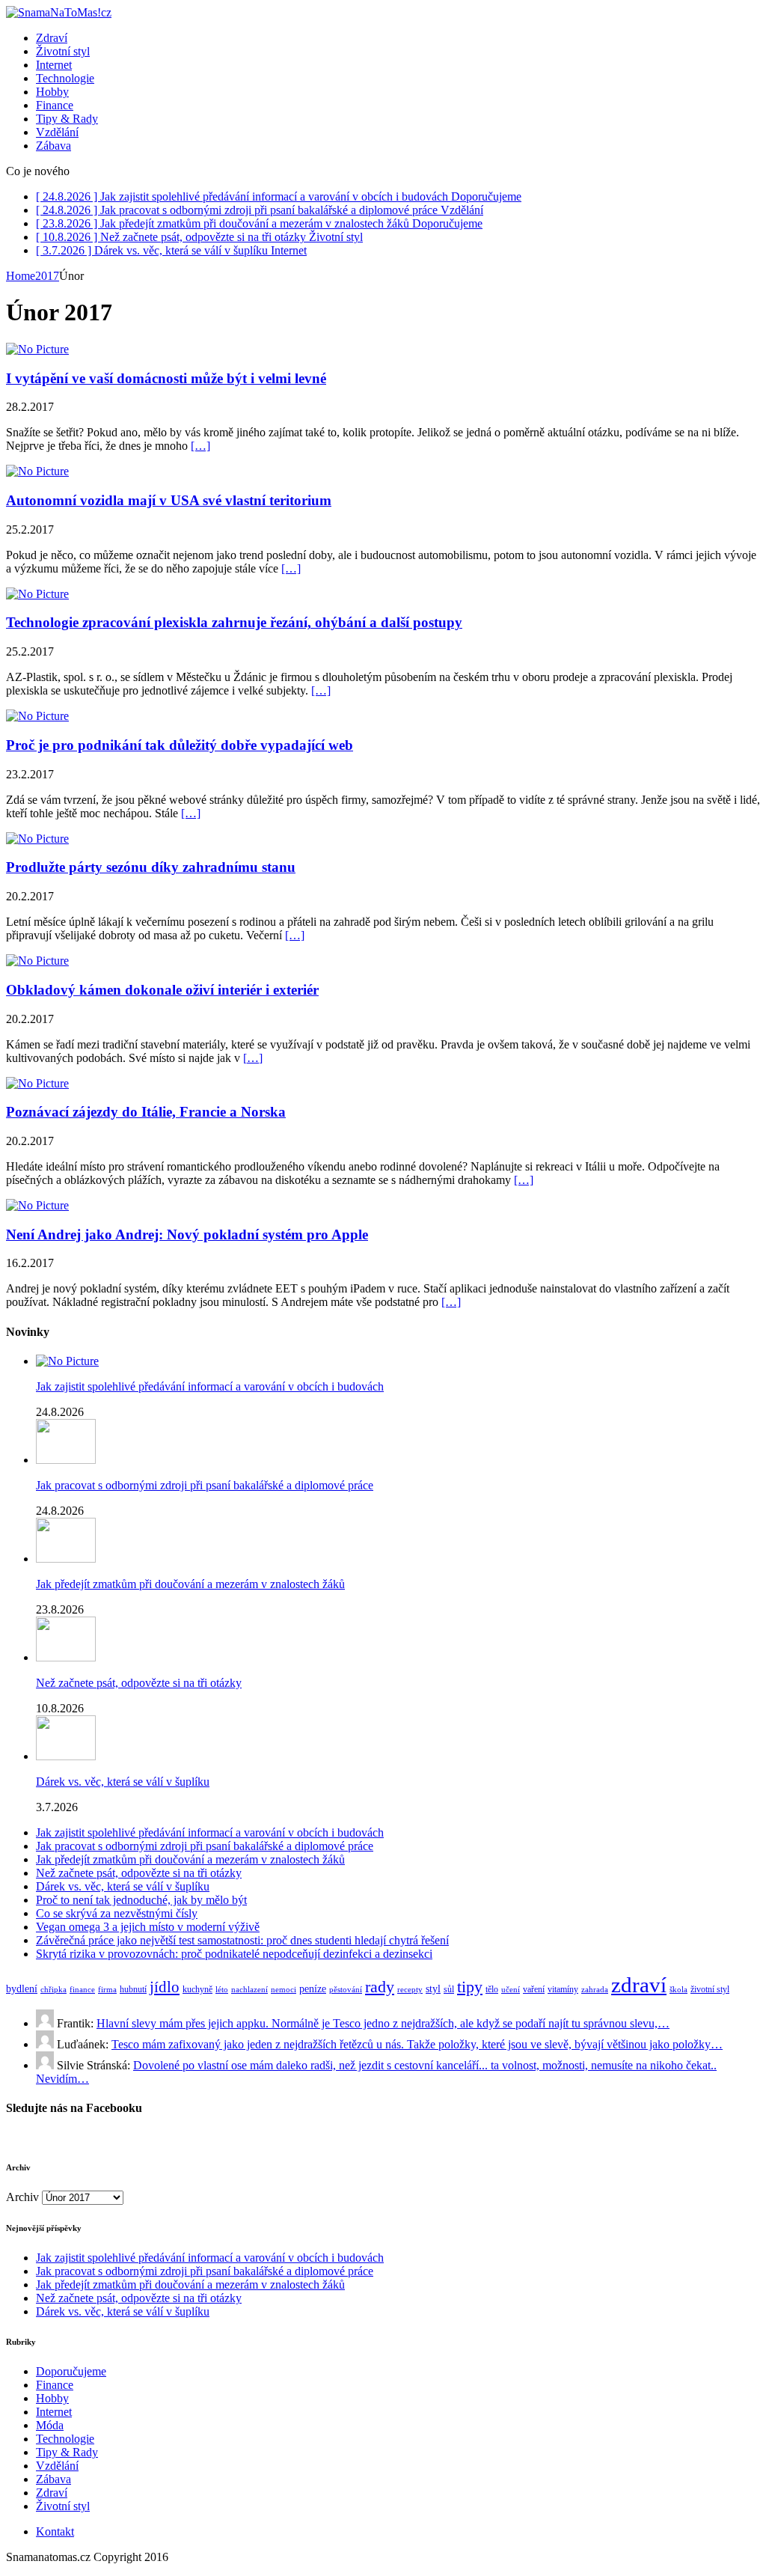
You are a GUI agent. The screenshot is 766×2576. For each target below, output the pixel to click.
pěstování (346, 1990)
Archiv (22, 2197)
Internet (54, 65)
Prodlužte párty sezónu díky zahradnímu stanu (151, 867)
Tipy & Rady (67, 119)
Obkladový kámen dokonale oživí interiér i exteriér (162, 990)
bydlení (22, 1989)
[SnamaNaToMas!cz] (383, 13)
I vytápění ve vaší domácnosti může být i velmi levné (166, 378)
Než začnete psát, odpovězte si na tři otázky (139, 1683)
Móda (50, 2425)
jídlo (165, 1987)
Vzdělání (57, 132)
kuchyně (197, 1989)
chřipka (53, 1990)
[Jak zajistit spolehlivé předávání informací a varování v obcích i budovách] (67, 1361)
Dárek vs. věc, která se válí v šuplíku (123, 1782)
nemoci (284, 1990)
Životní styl (63, 51)
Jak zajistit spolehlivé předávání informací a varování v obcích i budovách (210, 1386)
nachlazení (249, 1990)
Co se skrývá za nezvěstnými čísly (117, 1913)
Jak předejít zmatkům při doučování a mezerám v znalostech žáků (190, 1584)
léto (222, 1990)
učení (511, 1990)
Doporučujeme (71, 2371)
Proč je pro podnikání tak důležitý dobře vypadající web (180, 745)
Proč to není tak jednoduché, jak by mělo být (141, 1900)
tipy (470, 1987)
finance (82, 1990)
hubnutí (133, 1989)
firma (107, 1990)
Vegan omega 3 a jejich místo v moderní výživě (148, 1927)
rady (380, 1987)
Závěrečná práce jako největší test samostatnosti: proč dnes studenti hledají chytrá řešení (242, 1940)
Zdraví (52, 38)
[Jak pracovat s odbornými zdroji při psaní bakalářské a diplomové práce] (66, 1460)
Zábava (53, 146)
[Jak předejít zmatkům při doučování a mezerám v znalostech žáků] (66, 1559)
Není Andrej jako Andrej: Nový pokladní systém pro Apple (187, 1234)
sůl (449, 1989)
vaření (534, 1989)
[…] (200, 446)
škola (678, 1990)
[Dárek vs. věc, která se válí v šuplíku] (66, 1756)
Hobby (52, 92)
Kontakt (55, 2531)
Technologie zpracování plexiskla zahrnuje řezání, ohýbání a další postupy (234, 622)
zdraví (639, 1985)
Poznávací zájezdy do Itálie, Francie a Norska (146, 1112)
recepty (410, 1990)
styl (433, 1989)
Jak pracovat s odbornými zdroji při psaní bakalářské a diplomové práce (205, 1485)
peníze (313, 1989)
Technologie (65, 78)
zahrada (595, 1990)
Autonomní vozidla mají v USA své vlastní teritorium (169, 500)
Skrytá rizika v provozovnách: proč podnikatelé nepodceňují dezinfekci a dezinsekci (234, 1954)
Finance (55, 105)
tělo (492, 1989)
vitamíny (563, 1989)
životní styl (710, 1989)
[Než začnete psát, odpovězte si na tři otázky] (66, 1657)
